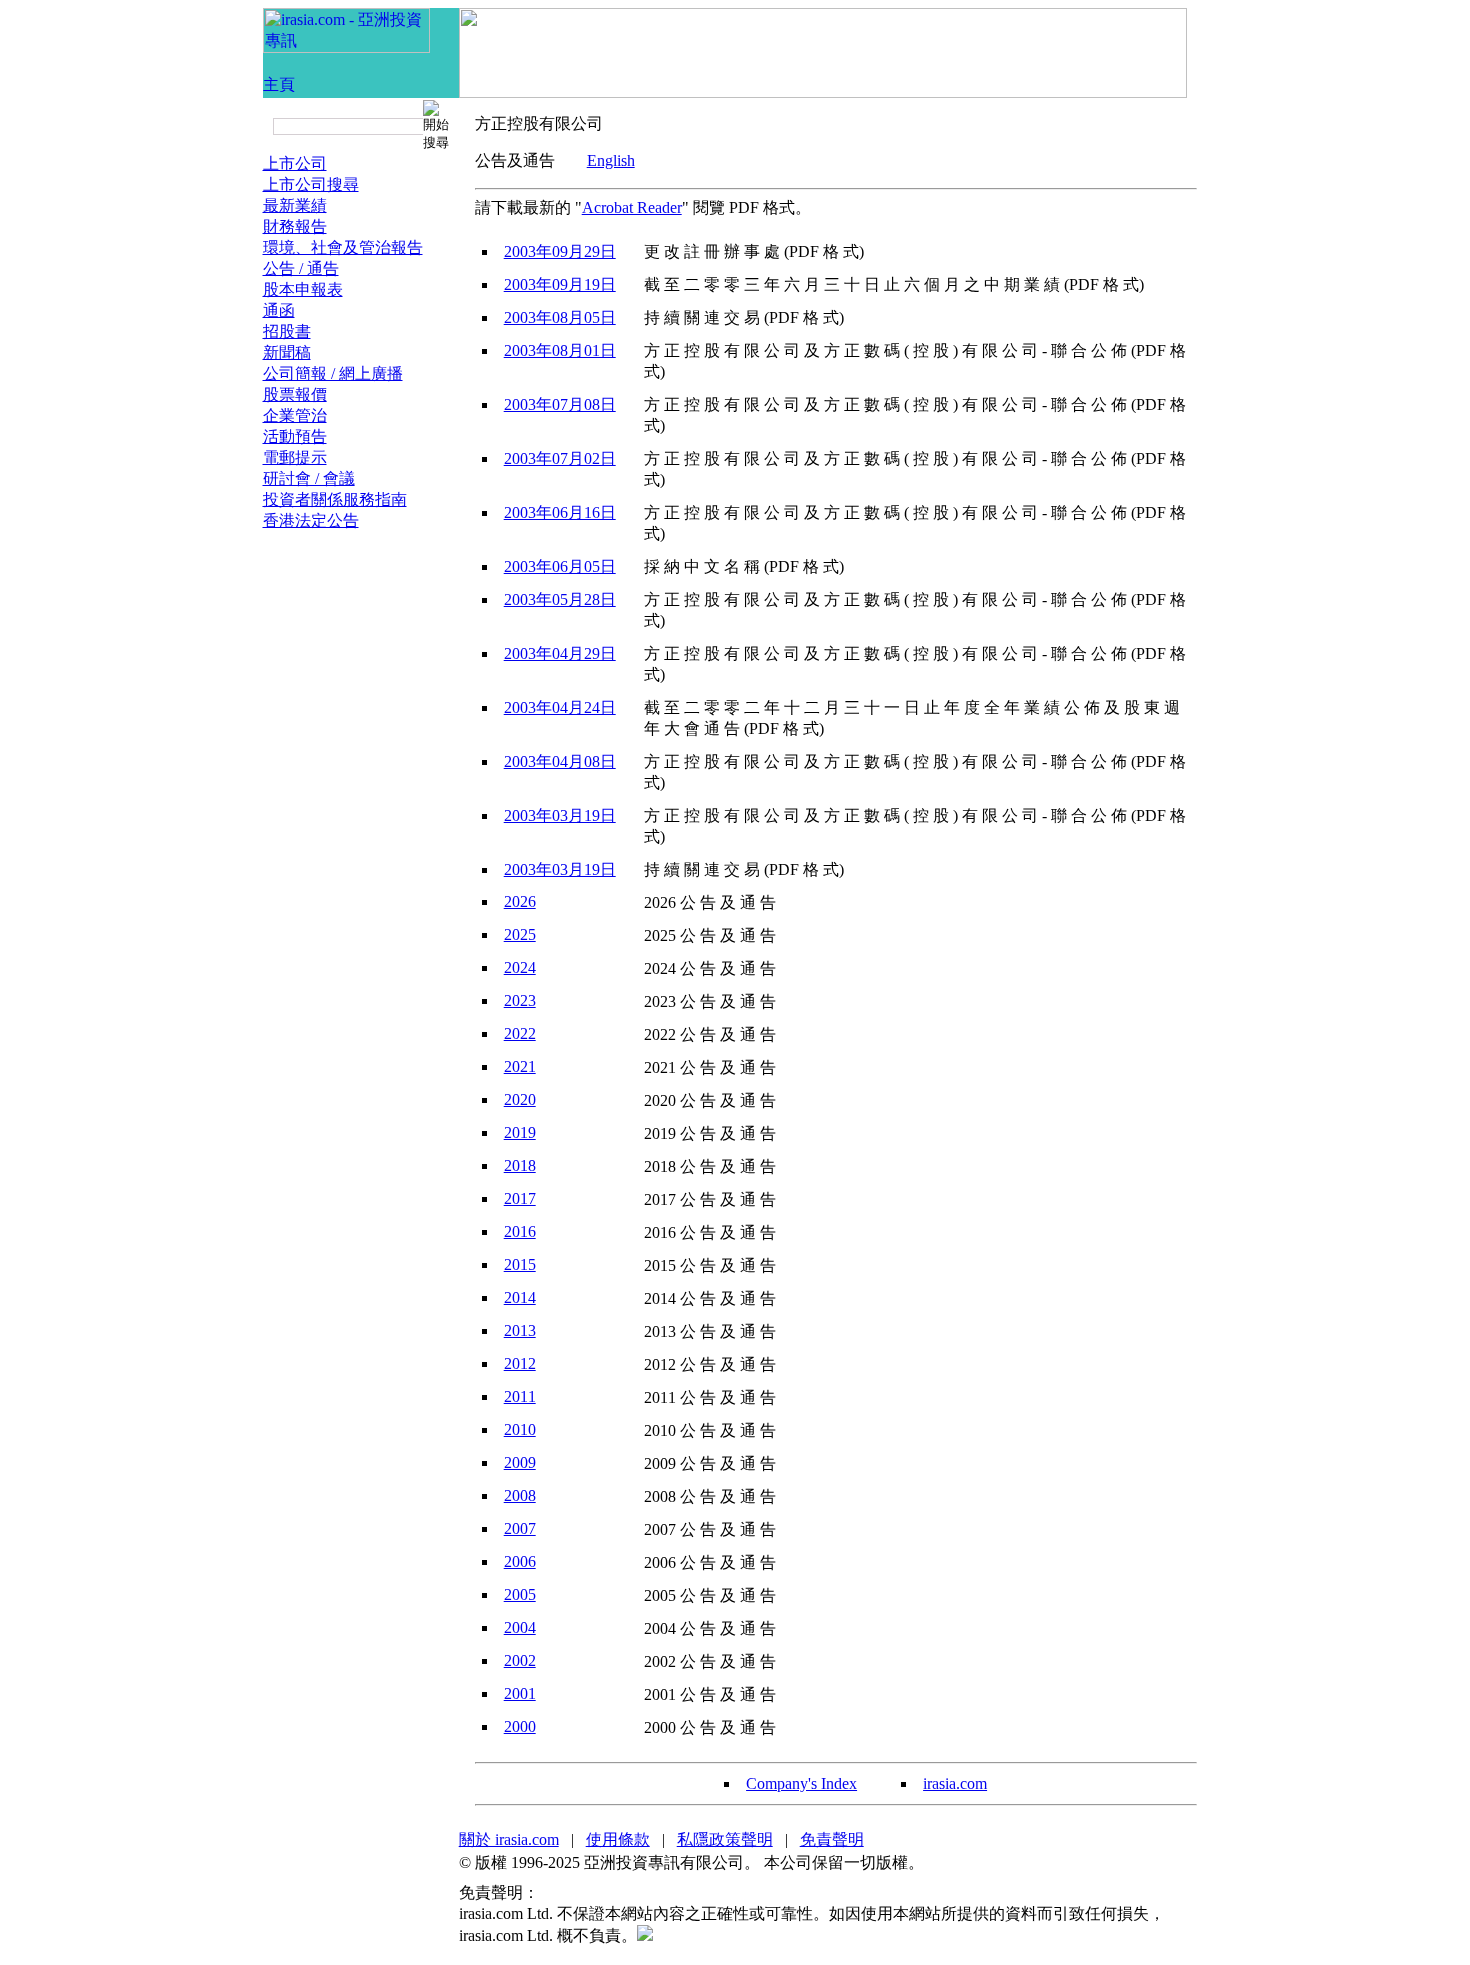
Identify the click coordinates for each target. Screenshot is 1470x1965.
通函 (279, 310)
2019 (520, 1132)
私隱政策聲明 (725, 1839)
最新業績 (295, 205)
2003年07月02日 (560, 458)
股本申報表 (303, 289)
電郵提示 (295, 457)
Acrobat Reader (632, 207)
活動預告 (295, 436)
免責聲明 (832, 1839)
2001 (520, 1693)
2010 (520, 1429)
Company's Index (801, 1783)
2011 (520, 1396)
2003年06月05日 (560, 566)
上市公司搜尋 (311, 184)
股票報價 (295, 394)
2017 (520, 1198)
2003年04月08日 (560, 761)
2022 (520, 1033)
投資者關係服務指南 (335, 499)
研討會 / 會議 (309, 478)
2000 (520, 1726)
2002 (520, 1660)
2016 (520, 1231)
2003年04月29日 (560, 653)
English (611, 160)
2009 (520, 1462)
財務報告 (295, 226)
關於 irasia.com (509, 1839)
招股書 (287, 331)
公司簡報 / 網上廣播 (333, 373)
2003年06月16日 (560, 512)
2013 (520, 1330)
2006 (520, 1561)
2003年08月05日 (560, 317)
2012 (520, 1363)
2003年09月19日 (560, 284)
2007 (520, 1528)
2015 (520, 1264)
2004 (520, 1627)
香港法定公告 (311, 520)
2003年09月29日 (560, 251)
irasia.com (955, 1783)
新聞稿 (287, 352)
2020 (520, 1099)
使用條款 (618, 1839)
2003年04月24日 (560, 707)
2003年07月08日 (560, 404)
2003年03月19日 (560, 815)
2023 (520, 1000)
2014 (520, 1297)
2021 (520, 1066)
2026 (520, 901)
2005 (520, 1594)
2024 (520, 967)
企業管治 (295, 415)
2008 (520, 1495)
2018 (520, 1165)
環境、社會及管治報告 (343, 247)
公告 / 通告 (301, 268)
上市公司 (295, 163)
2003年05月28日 (560, 599)
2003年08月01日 (560, 350)
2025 (520, 934)
